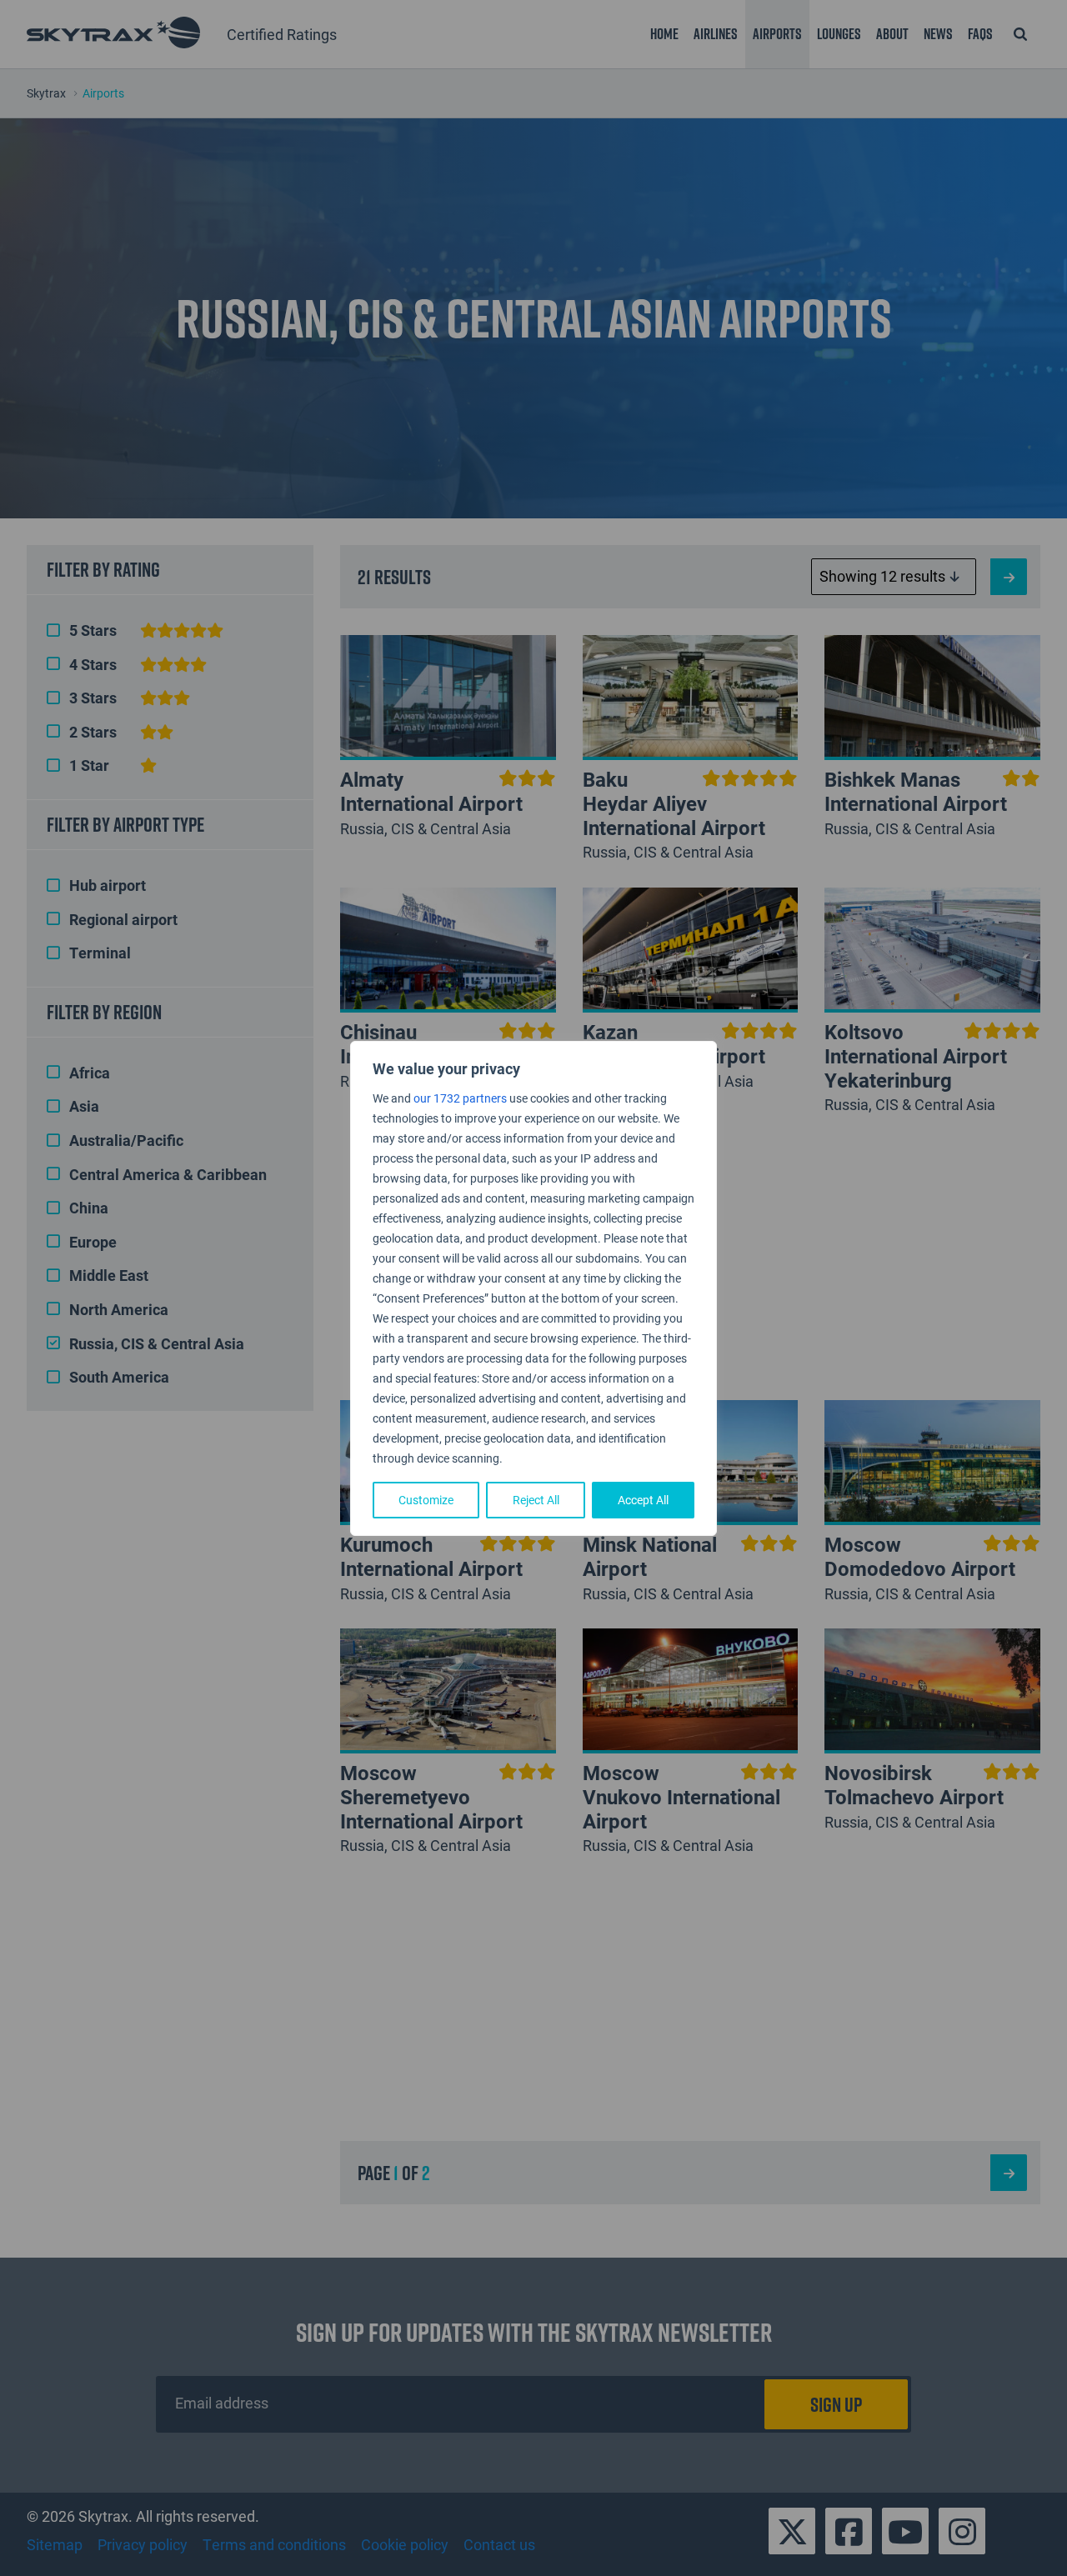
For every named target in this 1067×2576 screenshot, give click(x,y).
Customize (426, 1500)
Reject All (536, 1500)
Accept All (643, 1500)
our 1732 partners (460, 1098)
